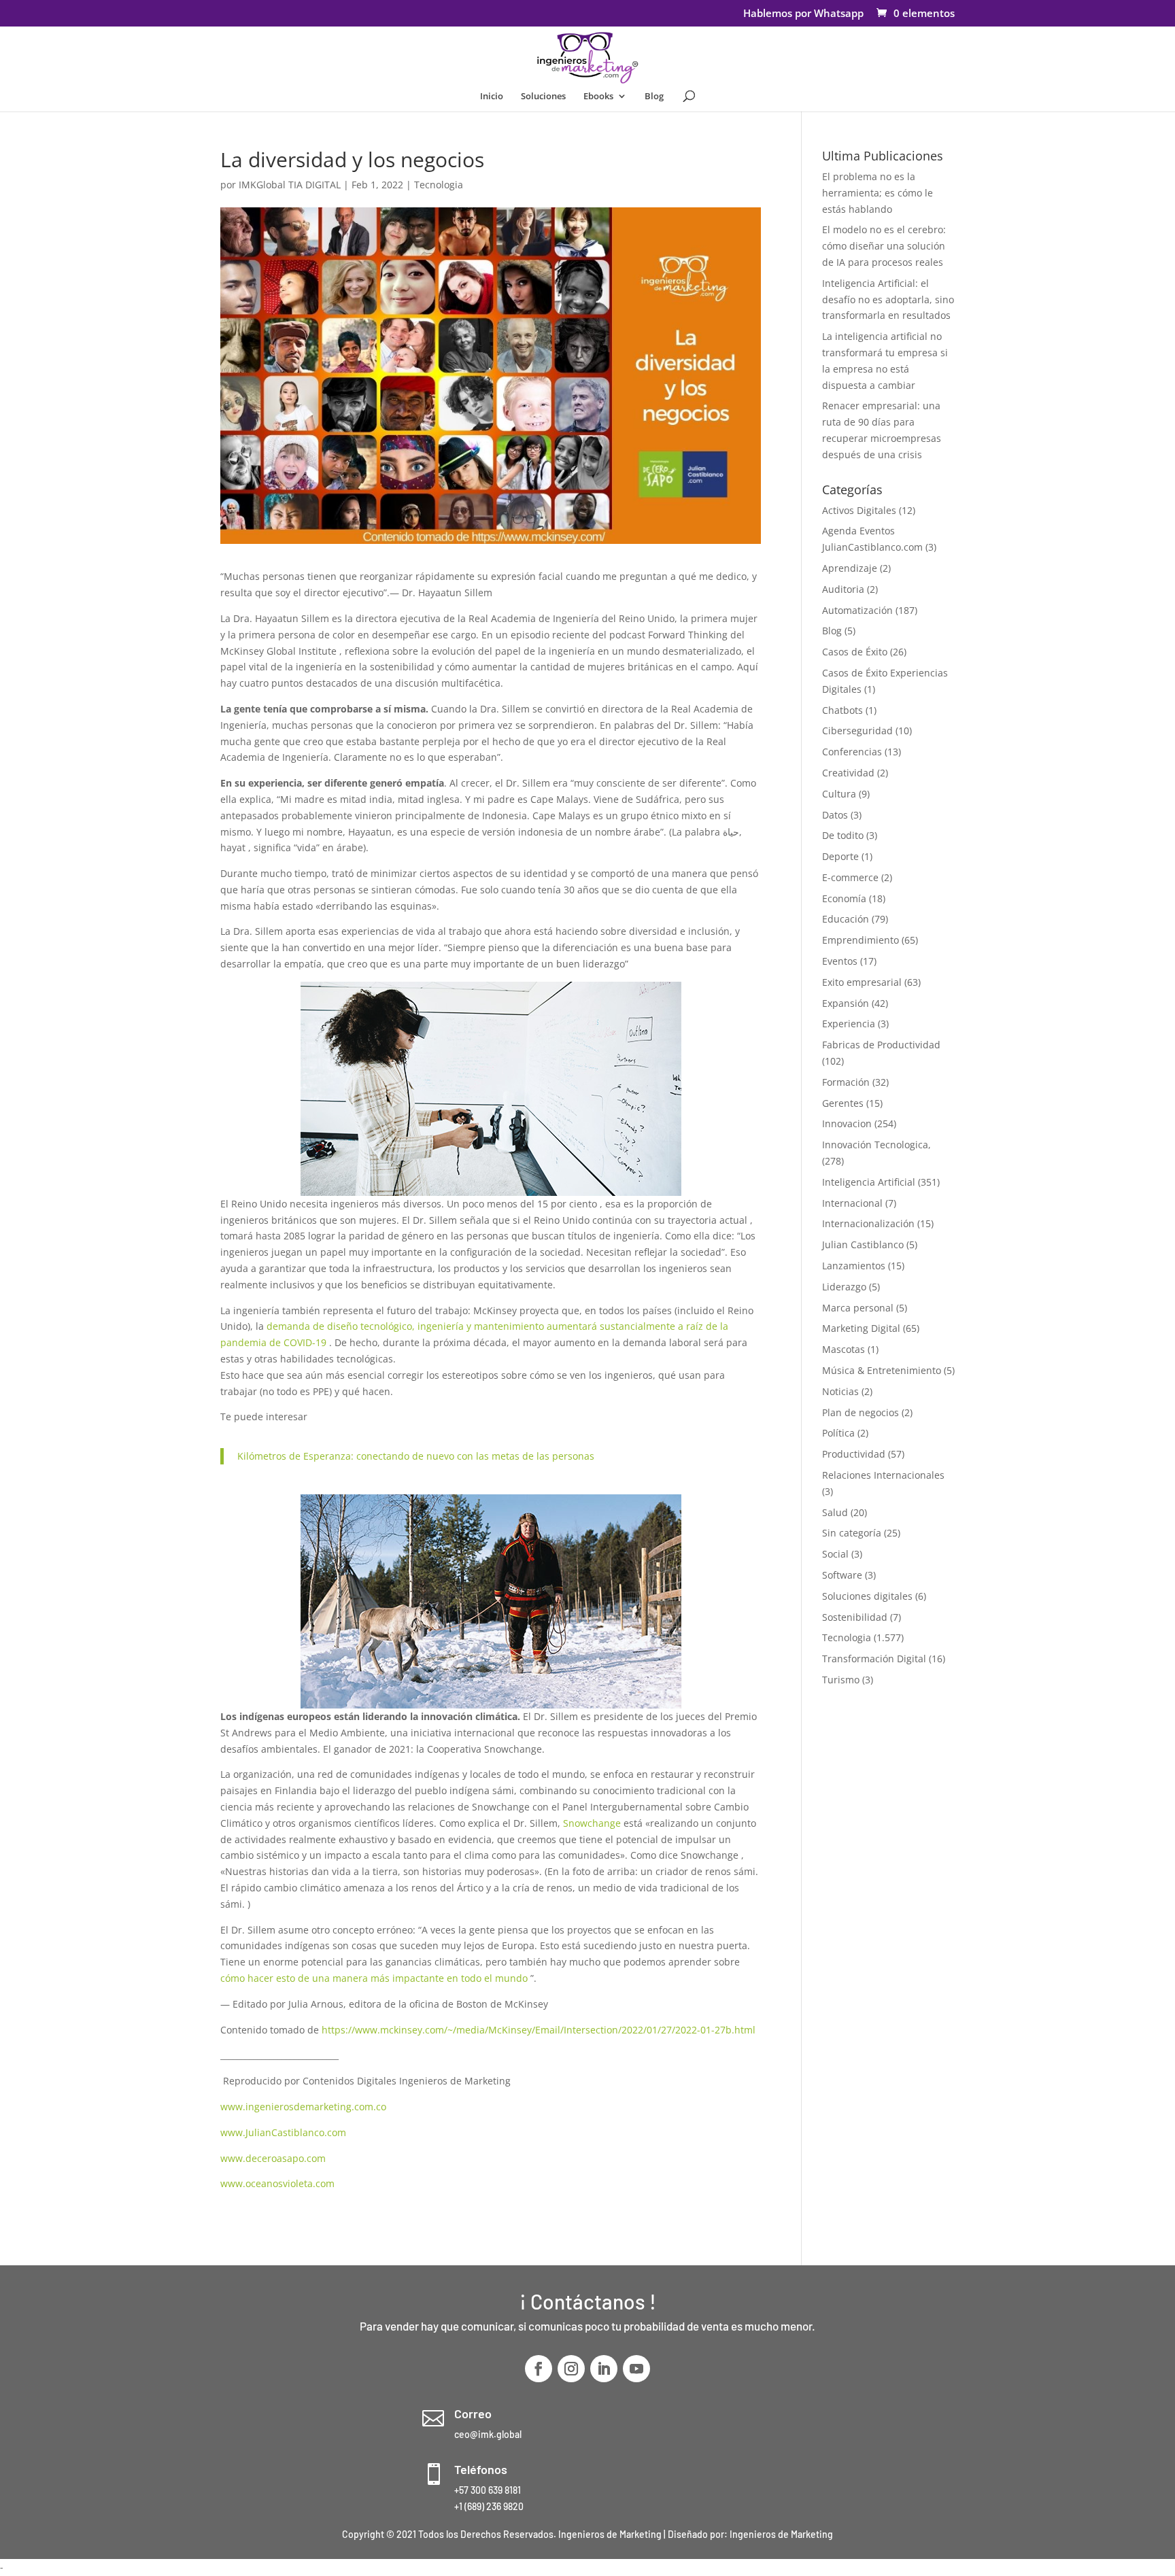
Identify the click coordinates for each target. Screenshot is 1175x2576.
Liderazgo (844, 1287)
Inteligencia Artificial (869, 1182)
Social (835, 1554)
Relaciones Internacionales (883, 1475)
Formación (846, 1082)
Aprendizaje (850, 568)
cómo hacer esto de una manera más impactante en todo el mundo (374, 1978)
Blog (654, 97)
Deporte (840, 856)
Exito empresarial (862, 982)
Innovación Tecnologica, (876, 1145)
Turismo (841, 1680)
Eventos (840, 961)
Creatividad (848, 773)
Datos (835, 815)
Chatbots (842, 710)
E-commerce (850, 877)
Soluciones (543, 97)
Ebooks (598, 97)
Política (838, 1433)
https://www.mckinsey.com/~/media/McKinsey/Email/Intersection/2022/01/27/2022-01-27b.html (539, 2030)
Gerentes (843, 1103)
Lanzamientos (854, 1266)
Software (842, 1575)
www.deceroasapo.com (273, 2158)
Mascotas (844, 1349)
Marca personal (858, 1308)
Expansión (846, 1003)
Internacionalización (868, 1223)
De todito (843, 835)
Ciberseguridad (857, 731)
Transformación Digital (874, 1659)
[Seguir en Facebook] (539, 2369)
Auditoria (843, 589)
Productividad (854, 1454)
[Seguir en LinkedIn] (604, 2369)
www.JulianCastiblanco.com (283, 2132)
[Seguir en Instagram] (571, 2369)
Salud (835, 1512)
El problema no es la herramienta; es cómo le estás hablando (878, 193)
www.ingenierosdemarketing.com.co (303, 2107)
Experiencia (849, 1024)
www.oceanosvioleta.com (277, 2183)
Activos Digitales (859, 510)
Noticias (840, 1391)
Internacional (852, 1203)
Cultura (839, 794)
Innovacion (847, 1123)
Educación (846, 919)
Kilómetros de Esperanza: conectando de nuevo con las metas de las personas (416, 1456)
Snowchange (592, 1823)
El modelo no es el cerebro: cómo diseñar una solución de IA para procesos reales (884, 246)
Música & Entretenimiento (882, 1370)
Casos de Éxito (855, 652)
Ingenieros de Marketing (781, 2534)
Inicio (492, 97)
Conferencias (852, 752)
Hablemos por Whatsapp (803, 14)
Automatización (857, 610)
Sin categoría (852, 1533)
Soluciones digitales (867, 1596)
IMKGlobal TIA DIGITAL (290, 185)
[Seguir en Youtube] (636, 2369)
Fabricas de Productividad (881, 1045)
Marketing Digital (861, 1328)
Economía (844, 898)
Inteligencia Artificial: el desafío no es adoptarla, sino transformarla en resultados (888, 299)
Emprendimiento (861, 940)
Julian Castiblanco (863, 1244)
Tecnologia (439, 185)
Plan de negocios (861, 1412)
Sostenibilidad (855, 1617)
